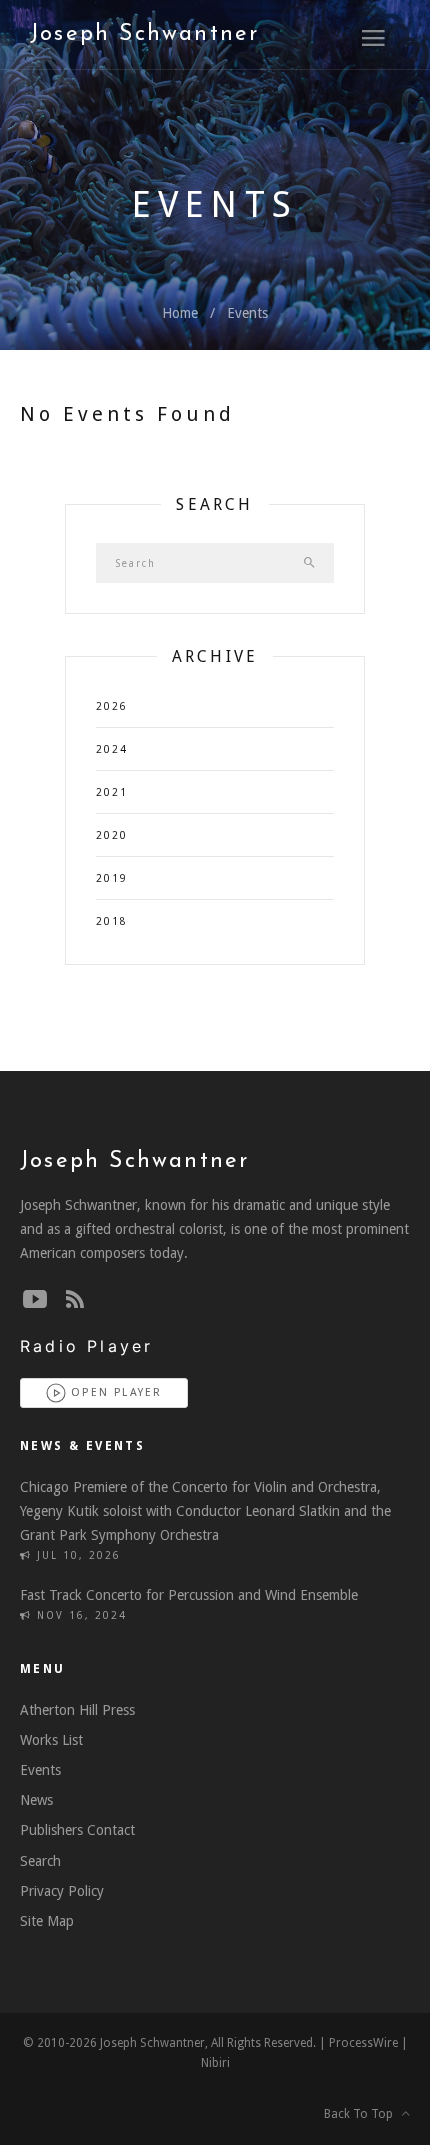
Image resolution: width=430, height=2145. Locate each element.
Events (247, 313)
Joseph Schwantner (144, 34)
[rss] (75, 1300)
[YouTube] (35, 1300)
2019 (112, 878)
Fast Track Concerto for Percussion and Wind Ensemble (189, 1595)
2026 (112, 706)
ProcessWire (363, 2043)
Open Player (114, 1392)
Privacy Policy (62, 1891)
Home (180, 313)
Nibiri (215, 2063)
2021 (112, 792)
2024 (112, 749)
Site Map (47, 1921)
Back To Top (363, 2114)
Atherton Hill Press (77, 1710)
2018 (112, 921)
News (36, 1800)
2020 (112, 835)
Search (40, 1861)
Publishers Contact (77, 1830)
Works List (51, 1740)
